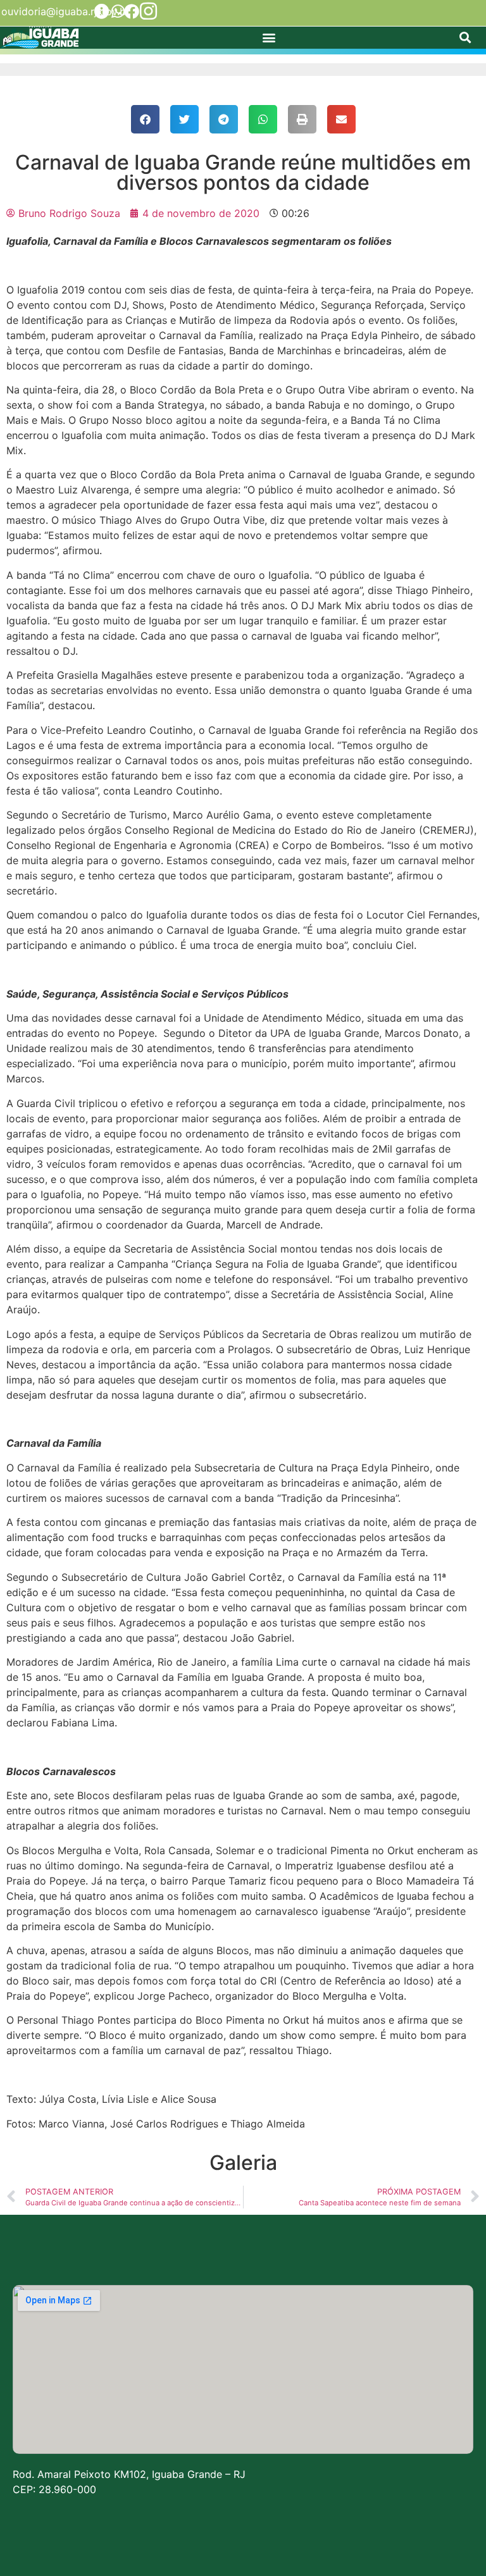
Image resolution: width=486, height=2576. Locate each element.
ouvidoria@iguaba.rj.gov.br (65, 11)
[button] (269, 38)
